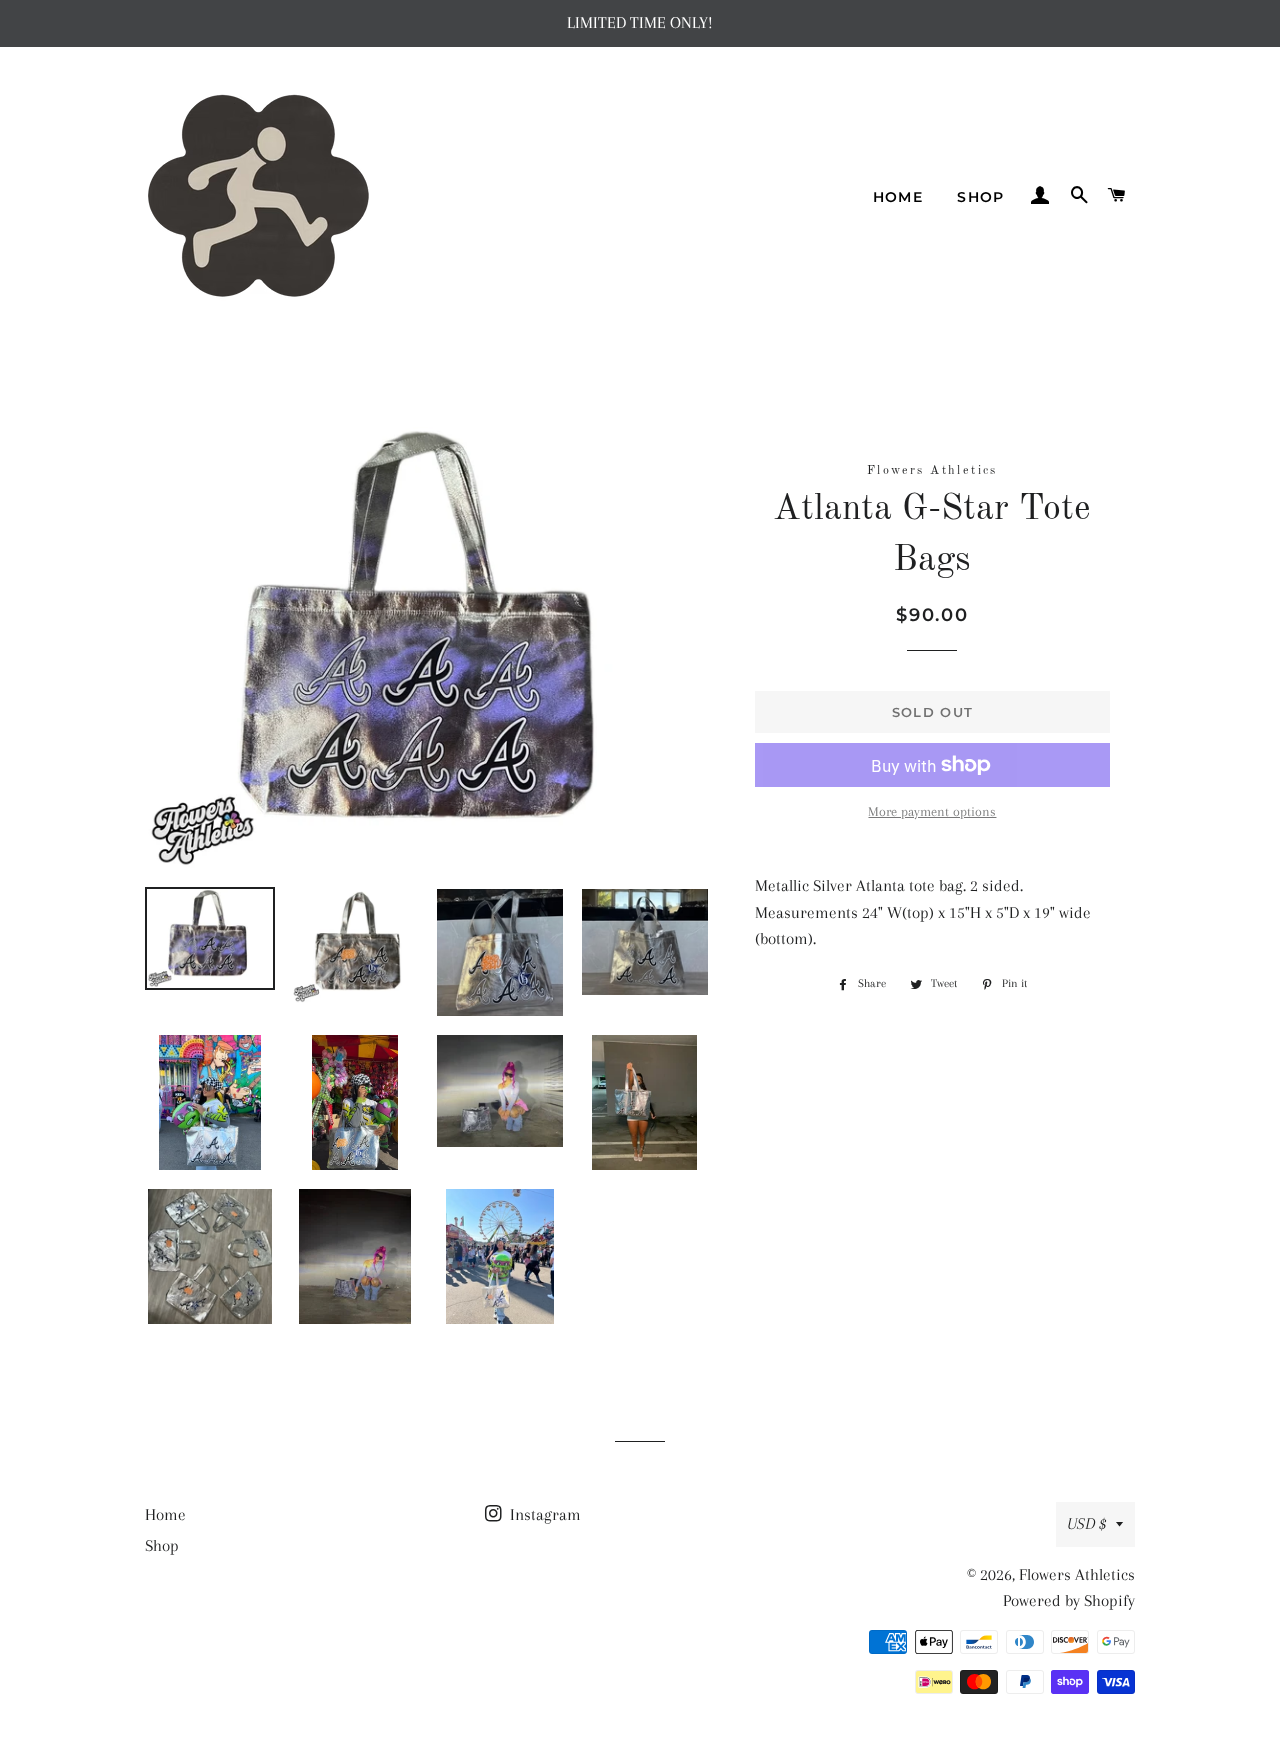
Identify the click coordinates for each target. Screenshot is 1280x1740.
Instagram (543, 1514)
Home (898, 197)
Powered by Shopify (1069, 1600)
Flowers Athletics (1077, 1574)
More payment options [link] (932, 811)
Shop (981, 197)
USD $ (1086, 1523)
